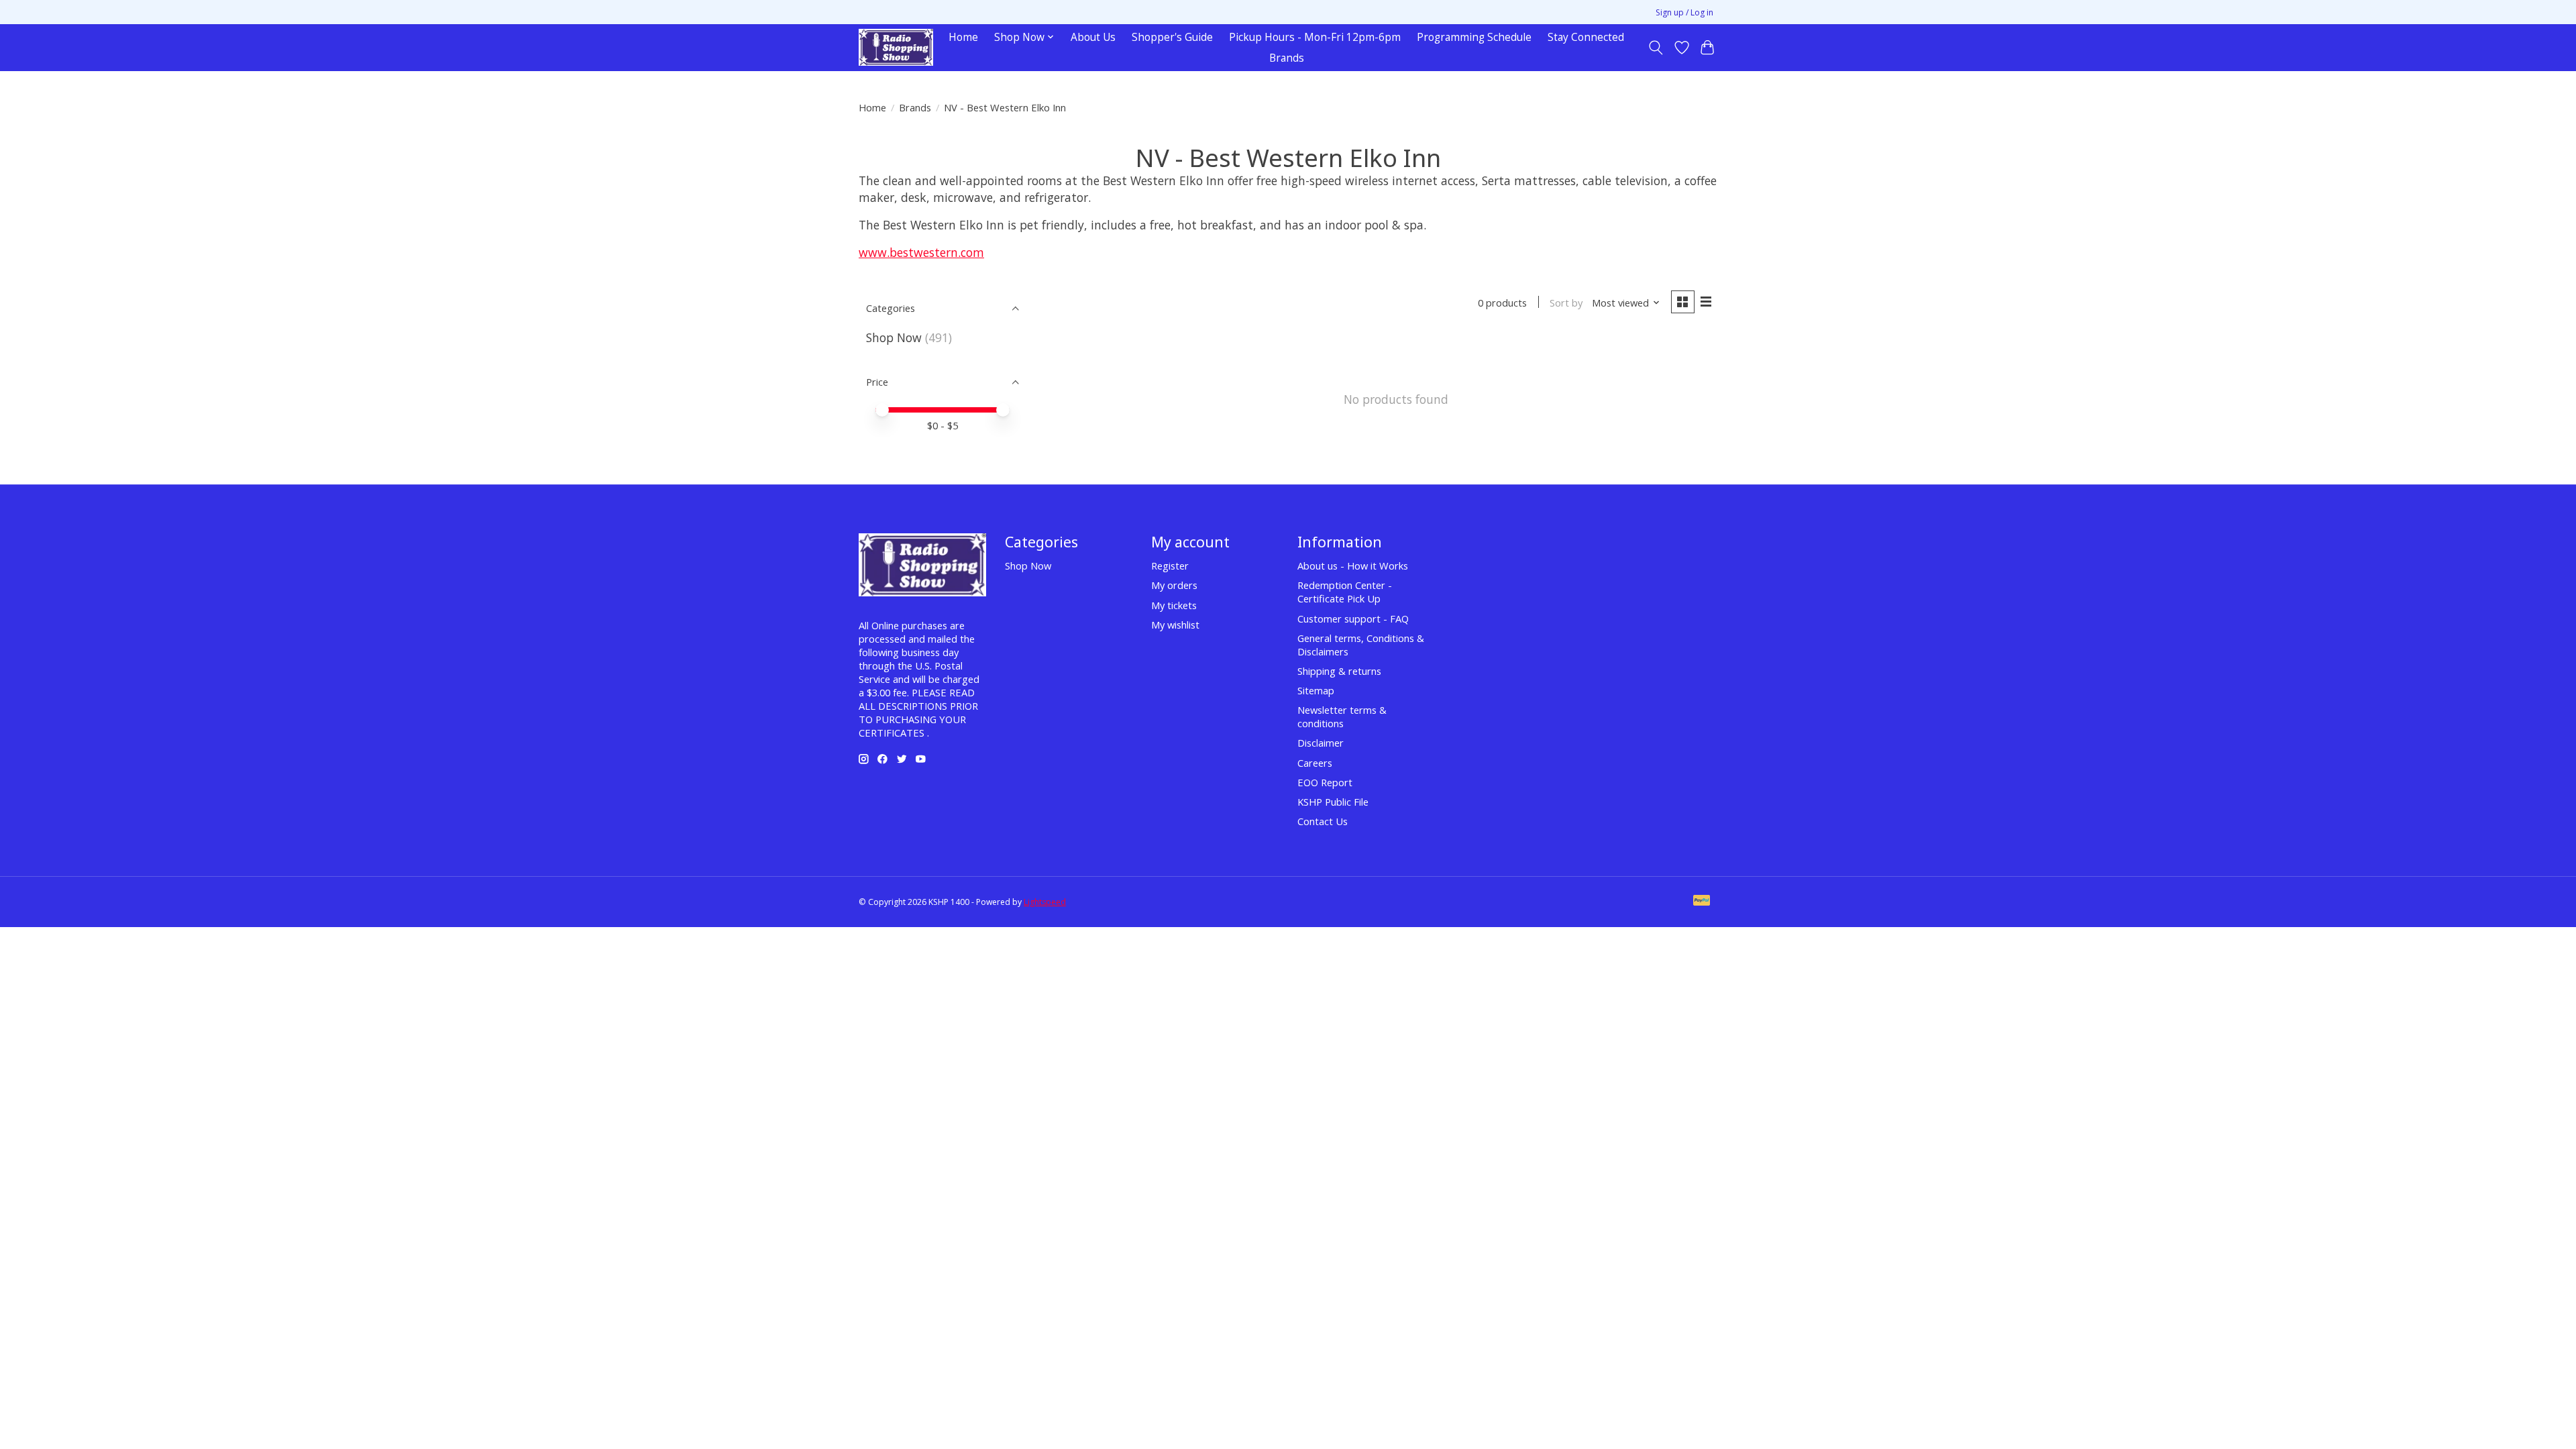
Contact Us (1323, 821)
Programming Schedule (1474, 37)
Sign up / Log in (1684, 12)
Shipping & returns (1339, 671)
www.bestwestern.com (921, 252)
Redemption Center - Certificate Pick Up (1345, 592)
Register (1170, 566)
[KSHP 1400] (896, 47)
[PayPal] (1702, 902)
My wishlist (1175, 625)
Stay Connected (1586, 37)
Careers (1315, 763)
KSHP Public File (1333, 802)
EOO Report (1325, 782)
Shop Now (894, 337)
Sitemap (1316, 690)
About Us (1093, 37)
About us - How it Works (1353, 566)
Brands (1287, 58)
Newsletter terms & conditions (1342, 716)
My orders (1174, 585)
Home (963, 37)
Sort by (1566, 303)
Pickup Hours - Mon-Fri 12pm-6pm (1315, 37)
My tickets (1174, 605)
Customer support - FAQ (1353, 619)
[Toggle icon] (1656, 48)
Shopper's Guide (1172, 37)
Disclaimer (1321, 743)
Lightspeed (1045, 902)
